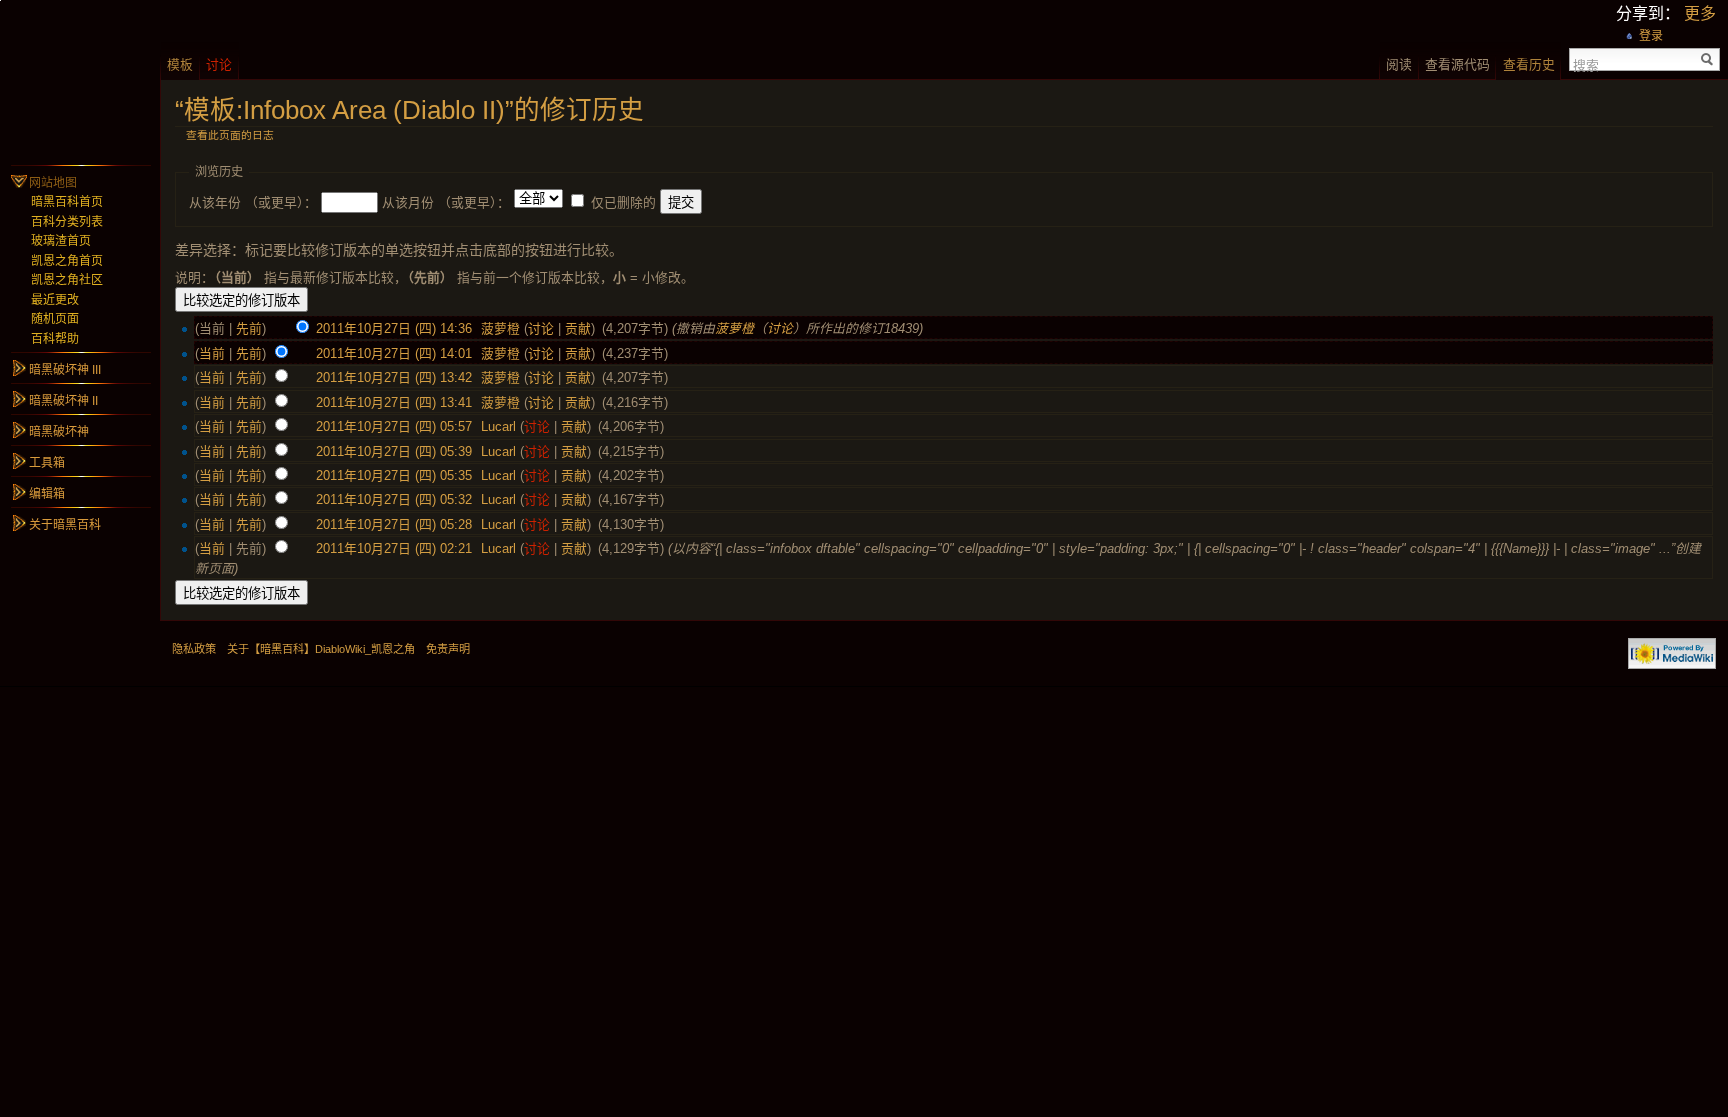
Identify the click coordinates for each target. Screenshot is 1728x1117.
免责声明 (448, 649)
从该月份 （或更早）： (446, 202)
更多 (1700, 13)
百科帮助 (55, 339)
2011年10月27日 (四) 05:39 (394, 451)
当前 (212, 353)
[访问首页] (80, 80)
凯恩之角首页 (67, 261)
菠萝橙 (500, 328)
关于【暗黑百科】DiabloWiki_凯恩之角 (321, 649)
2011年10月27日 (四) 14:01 (394, 353)
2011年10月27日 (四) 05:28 (394, 524)
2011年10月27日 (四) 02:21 (394, 548)
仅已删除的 (623, 202)
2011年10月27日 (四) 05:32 (394, 499)
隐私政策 (194, 649)
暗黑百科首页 (67, 202)
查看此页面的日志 (230, 135)
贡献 (578, 328)
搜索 (1586, 64)
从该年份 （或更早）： (253, 202)
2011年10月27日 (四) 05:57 (394, 426)
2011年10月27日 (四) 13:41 (394, 402)
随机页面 (55, 319)
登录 (1651, 36)
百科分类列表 (67, 222)
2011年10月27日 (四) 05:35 (394, 475)
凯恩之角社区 (67, 280)
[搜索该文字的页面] (1707, 59)
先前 (249, 328)
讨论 (541, 328)
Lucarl (498, 426)
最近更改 (55, 300)
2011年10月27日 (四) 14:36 (394, 328)
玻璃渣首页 (61, 241)
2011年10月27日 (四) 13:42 (394, 377)
